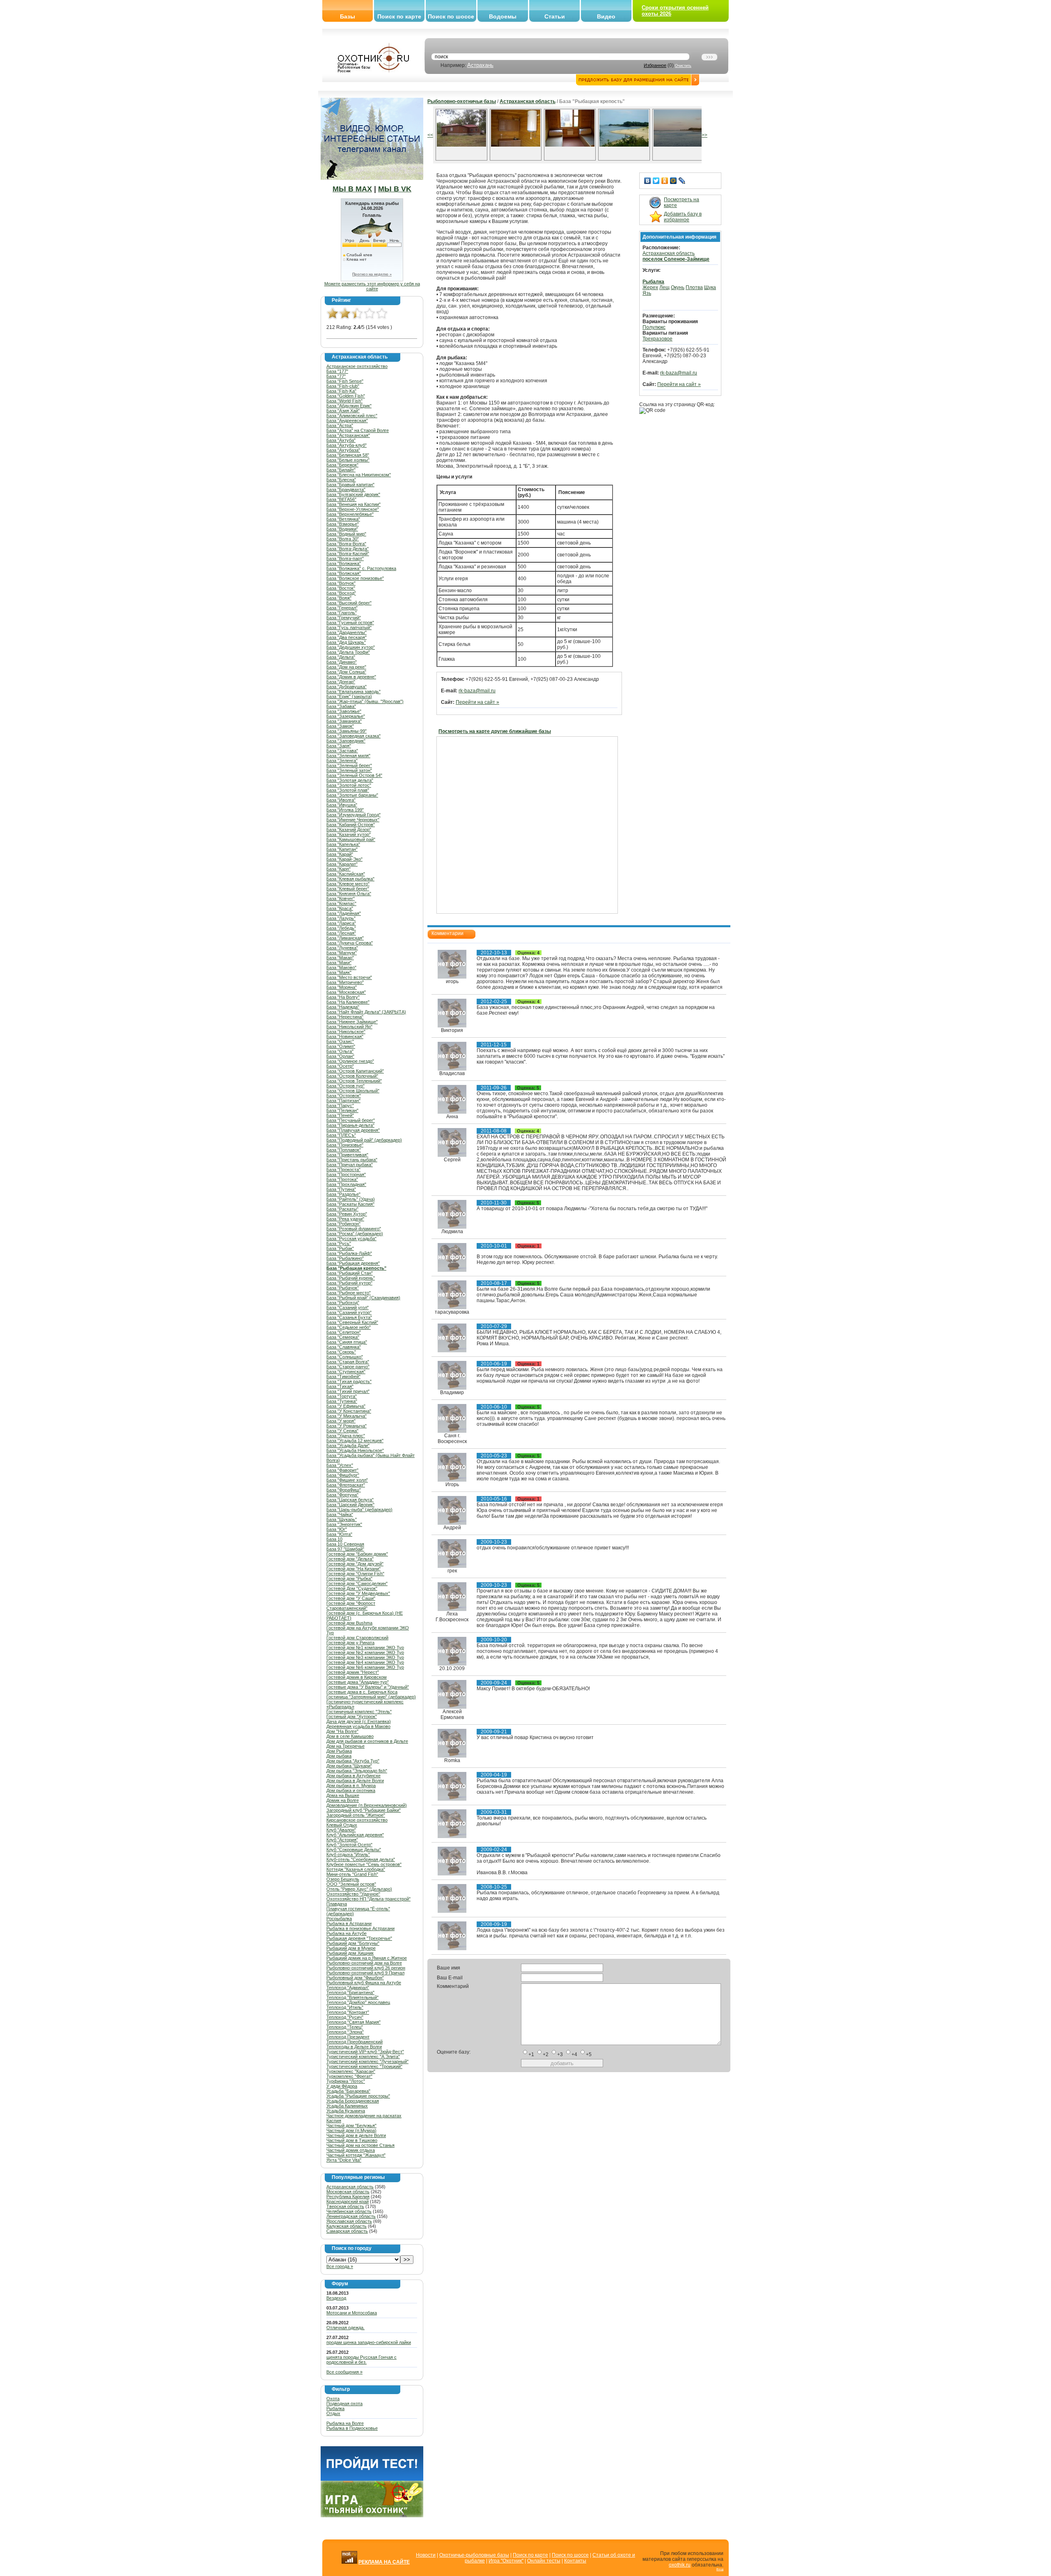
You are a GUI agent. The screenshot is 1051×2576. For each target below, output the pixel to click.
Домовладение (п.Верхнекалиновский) (367, 1805)
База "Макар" (340, 958)
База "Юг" (337, 1529)
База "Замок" (340, 726)
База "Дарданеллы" (347, 632)
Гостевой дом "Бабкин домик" (357, 1554)
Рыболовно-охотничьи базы (462, 101)
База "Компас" (341, 903)
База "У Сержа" (342, 1431)
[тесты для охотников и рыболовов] (372, 2479)
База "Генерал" (342, 608)
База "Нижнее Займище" (352, 1022)
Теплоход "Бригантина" (350, 1992)
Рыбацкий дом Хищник (350, 1953)
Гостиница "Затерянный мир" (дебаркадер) (371, 1697)
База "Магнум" (342, 953)
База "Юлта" (339, 1534)
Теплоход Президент (348, 2037)
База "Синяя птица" (347, 1342)
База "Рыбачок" (343, 1288)
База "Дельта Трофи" (348, 652)
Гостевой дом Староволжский (357, 1638)
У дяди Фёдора (342, 2086)
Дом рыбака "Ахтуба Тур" (353, 1761)
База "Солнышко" (345, 1357)
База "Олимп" (341, 1046)
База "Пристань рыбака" (352, 1160)
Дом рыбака (339, 1756)
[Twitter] (656, 181)
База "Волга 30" (343, 539)
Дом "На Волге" (342, 1731)
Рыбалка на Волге (345, 2423)
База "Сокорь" (341, 1352)
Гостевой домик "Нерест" (353, 1672)
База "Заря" (339, 746)
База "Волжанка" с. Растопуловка (361, 568)
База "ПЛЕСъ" (341, 1135)
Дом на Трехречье (345, 1746)
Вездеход (336, 2298)
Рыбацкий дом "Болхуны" (353, 1943)
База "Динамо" (342, 662)
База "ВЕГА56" (341, 499)
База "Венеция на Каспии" (353, 504)
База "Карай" (340, 854)
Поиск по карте (399, 16)
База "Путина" (341, 1189)
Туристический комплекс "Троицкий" (364, 2066)
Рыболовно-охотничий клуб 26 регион (366, 1968)
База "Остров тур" (345, 1086)
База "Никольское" (346, 1032)
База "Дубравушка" (347, 687)
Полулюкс (654, 327)
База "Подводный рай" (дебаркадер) (364, 1140)
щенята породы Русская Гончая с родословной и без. (361, 2360)
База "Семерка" (343, 1337)
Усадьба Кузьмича (346, 2111)
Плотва (694, 287)
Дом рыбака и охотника (351, 1790)
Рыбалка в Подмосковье (352, 2428)
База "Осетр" (340, 1066)
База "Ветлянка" (343, 519)
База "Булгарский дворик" (353, 494)
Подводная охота (344, 2404)
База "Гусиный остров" (350, 623)
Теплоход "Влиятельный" (352, 1997)
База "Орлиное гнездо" (350, 1061)
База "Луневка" (342, 948)
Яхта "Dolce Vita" (344, 2160)
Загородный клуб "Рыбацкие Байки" (364, 1810)
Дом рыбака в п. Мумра (351, 1786)
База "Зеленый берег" (349, 765)
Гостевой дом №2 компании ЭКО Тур (365, 1652)
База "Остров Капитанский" (355, 1071)
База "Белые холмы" (348, 460)
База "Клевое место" (348, 884)
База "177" (337, 371)
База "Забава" (341, 706)
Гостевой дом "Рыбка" (349, 1579)
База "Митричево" (345, 982)
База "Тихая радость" (349, 1381)
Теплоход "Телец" (345, 2027)
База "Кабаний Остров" (351, 825)
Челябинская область (349, 2211)
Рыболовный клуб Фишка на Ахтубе (364, 1983)
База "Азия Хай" (343, 411)
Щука (710, 287)
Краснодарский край (348, 2201)
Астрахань (480, 65)
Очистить (683, 66)
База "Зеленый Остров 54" (354, 775)
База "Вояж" (339, 598)
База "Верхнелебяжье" (350, 514)
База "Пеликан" (342, 1110)
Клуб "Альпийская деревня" (355, 1835)
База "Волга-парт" (345, 558)
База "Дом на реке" (346, 667)
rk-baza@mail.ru (477, 691)
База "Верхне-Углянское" (353, 509)
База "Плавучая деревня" (353, 1130)
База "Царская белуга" (350, 1500)
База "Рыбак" (340, 1248)
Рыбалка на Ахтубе (347, 1933)
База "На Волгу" (343, 997)
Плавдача (337, 1904)
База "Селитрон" (344, 1332)
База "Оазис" (340, 1041)
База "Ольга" (340, 1051)
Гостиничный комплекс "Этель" (359, 1712)
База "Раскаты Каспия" (350, 1204)
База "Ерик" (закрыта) (349, 696)
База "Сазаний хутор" (349, 1312)
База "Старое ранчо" (348, 1367)
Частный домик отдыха (351, 2150)
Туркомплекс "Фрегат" (349, 2076)
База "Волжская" (344, 573)
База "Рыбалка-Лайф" (349, 1253)
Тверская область (345, 2206)
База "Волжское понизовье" (355, 578)
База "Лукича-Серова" (350, 943)
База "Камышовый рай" (351, 839)
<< (430, 135)
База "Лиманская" (345, 938)
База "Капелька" (343, 844)
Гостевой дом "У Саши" (351, 1598)
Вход (720, 2569)
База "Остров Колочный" (352, 1076)
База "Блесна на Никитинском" (359, 475)
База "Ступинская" (346, 1372)
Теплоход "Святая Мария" (353, 2022)
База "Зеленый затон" (349, 770)
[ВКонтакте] (648, 181)
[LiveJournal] (682, 181)
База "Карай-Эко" (344, 859)
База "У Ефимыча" (346, 1406)
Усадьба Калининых (347, 2106)
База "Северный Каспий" (352, 1322)
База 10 (334, 1539)
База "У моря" (341, 1421)
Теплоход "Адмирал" (348, 1988)
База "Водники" (342, 529)
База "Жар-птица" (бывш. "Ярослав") (365, 701)
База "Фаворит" (342, 1470)
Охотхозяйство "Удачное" (353, 1894)
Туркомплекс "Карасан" (351, 2071)
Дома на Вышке (343, 1795)
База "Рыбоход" (343, 1303)
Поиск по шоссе (451, 16)
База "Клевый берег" (348, 889)
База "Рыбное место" (349, 1293)
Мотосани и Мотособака (352, 2313)
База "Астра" (340, 425)
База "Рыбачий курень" (351, 1278)
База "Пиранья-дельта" (350, 1125)
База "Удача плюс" (346, 1436)
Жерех (650, 287)
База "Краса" (340, 908)
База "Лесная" (341, 933)
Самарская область (347, 2231)
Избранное (655, 65)
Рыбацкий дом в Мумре (351, 1948)
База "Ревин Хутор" (347, 1214)
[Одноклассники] (665, 181)
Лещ (664, 287)
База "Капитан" (342, 849)
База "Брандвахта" (346, 489)
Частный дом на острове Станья (360, 2145)
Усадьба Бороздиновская (353, 2101)
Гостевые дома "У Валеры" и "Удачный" (368, 1687)
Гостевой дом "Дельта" (350, 1559)
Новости (426, 2555)
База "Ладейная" (344, 913)
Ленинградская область (351, 2216)
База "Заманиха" (344, 721)
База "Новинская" (345, 1036)
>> (704, 135)
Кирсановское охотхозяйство (357, 1820)
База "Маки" (339, 963)
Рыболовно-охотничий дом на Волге (364, 1963)
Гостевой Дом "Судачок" (352, 1588)
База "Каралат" (342, 864)
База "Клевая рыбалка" (350, 879)
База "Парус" (340, 1105)
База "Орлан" (340, 1056)
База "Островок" (344, 1096)
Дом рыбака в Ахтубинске (353, 1776)
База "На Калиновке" (348, 1002)
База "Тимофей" (343, 1376)
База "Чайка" (340, 1514)
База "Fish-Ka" (341, 391)
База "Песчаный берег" (351, 1120)
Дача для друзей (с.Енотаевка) (359, 1721)
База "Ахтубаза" (343, 450)
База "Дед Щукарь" (346, 642)
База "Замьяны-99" (347, 731)
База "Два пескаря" (347, 637)
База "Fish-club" (343, 386)
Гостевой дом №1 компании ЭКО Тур (365, 1648)
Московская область (348, 2192)
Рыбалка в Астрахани (349, 1923)
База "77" (336, 376)
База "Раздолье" (343, 1194)
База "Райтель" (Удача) (351, 1199)
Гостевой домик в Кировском (357, 1677)
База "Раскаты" (342, 1209)
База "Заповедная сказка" (353, 736)
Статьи (555, 16)
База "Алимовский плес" (352, 416)
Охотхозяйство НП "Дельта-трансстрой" (368, 1899)
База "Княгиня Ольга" (349, 894)
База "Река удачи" (345, 1219)
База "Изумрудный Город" (353, 815)
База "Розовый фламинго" (354, 1229)
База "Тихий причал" (348, 1391)
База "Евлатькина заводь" (353, 692)
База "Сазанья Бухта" (349, 1317)
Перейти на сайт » (477, 702)
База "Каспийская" (346, 874)
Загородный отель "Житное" (356, 1815)
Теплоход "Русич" (345, 2017)
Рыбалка (335, 2408)
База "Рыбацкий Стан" (350, 1273)
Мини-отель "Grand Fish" (352, 1874)
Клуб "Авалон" (341, 1830)
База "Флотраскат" (346, 1485)
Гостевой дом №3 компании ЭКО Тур (365, 1657)
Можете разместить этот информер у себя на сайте (372, 286)
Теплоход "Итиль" (345, 2007)
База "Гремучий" (344, 618)
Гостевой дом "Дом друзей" (355, 1564)
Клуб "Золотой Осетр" (349, 1845)
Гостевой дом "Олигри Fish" (355, 1574)
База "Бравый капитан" (350, 485)
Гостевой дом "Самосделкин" (357, 1583)
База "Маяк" (339, 972)
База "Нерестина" (345, 1017)
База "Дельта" (341, 657)
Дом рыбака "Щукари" (349, 1766)
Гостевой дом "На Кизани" (353, 1569)
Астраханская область (350, 2187)
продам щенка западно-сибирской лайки (369, 2342)
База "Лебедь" (341, 928)
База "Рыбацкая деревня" (353, 1263)
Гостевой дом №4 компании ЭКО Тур (365, 1662)
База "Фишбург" (343, 1475)
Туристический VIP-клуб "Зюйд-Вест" (365, 2052)
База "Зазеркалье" (346, 716)
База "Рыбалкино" (345, 1258)
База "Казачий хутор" (349, 834)
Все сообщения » (344, 2372)
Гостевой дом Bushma (349, 1623)
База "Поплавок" (344, 1150)
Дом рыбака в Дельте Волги (355, 1781)
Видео (606, 16)
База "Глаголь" (342, 613)
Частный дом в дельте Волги (356, 2135)
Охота (333, 2399)
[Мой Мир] (674, 181)
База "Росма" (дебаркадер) (355, 1234)
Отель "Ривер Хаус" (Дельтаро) (359, 1889)
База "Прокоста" (343, 1170)
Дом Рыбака (339, 1751)
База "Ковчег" (341, 898)
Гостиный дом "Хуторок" (352, 1717)
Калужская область (347, 2226)
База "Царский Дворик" (350, 1505)
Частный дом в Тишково (352, 2140)
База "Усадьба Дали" (348, 1445)
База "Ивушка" (342, 805)
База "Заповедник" (346, 741)
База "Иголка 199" (345, 810)
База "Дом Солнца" (346, 672)
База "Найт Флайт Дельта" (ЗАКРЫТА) (366, 1012)
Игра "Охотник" (506, 2561)
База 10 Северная (345, 1544)
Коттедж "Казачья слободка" (356, 1869)
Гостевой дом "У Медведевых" (358, 1593)
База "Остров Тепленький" (354, 1081)
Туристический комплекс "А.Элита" (363, 2057)
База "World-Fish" (344, 401)
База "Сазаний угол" (348, 1308)
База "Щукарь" (342, 1519)
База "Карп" (338, 869)
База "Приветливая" (347, 1155)
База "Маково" (341, 967)
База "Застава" (342, 751)
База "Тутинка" (342, 1401)
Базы (348, 16)
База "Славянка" (344, 1347)
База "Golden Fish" (346, 396)
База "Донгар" (341, 682)
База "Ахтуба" (341, 440)
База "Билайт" (341, 470)
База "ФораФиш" (344, 1490)
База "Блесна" (341, 480)
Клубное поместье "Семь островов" (364, 1864)
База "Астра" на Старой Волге (358, 430)
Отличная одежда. (345, 2328)
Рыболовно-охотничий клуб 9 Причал (365, 1973)
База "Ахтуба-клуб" (347, 445)
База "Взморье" (343, 524)
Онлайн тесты (544, 2561)
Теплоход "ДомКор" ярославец (358, 2002)
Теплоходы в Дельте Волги (354, 2047)
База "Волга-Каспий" (348, 554)
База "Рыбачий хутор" (349, 1283)
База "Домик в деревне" (351, 677)
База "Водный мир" (346, 534)
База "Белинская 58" (348, 455)
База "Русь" (339, 1243)
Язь (647, 293)
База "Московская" (346, 992)
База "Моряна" (342, 987)
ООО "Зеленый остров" (351, 1884)
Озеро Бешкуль (343, 1879)
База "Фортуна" (342, 1495)
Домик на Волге (343, 1800)
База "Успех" (340, 1465)
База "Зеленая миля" (348, 756)
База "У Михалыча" (347, 1416)
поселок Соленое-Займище (676, 259)
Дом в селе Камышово (350, 1736)
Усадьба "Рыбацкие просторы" (358, 2096)
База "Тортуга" (342, 1396)
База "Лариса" (341, 923)
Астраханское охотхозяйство (357, 366)
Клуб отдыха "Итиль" (348, 1854)
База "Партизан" (343, 1101)
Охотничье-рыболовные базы (474, 2555)
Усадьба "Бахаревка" (348, 2091)
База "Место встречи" (349, 977)
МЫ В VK (395, 189)
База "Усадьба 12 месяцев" (355, 1441)
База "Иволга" (341, 800)
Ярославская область (349, 2221)
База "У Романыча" (347, 1426)
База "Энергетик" (344, 1524)
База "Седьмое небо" (349, 1327)
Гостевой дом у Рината (350, 1643)
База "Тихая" (340, 1386)
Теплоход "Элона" (345, 2032)
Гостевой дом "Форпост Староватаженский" (351, 1606)
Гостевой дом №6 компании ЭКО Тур (365, 1667)
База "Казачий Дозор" (349, 830)
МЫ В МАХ (352, 189)
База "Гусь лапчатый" (349, 627)
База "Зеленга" (342, 761)
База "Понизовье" (345, 1145)
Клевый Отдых (342, 1825)
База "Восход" (341, 593)
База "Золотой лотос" (349, 785)
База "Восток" (341, 588)
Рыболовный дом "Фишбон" (355, 1978)
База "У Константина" (349, 1411)
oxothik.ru (680, 2565)
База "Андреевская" (347, 421)
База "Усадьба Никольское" (355, 1450)
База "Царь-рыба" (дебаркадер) (359, 1510)
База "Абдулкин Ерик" (349, 406)
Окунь (678, 287)
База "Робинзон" (343, 1224)
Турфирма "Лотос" (346, 2081)
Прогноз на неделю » (372, 274)
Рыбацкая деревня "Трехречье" (359, 1938)
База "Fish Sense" (345, 381)
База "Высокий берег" (349, 603)
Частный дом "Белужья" (351, 2126)
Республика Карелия (348, 2197)
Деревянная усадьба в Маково (358, 1726)
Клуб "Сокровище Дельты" (354, 1850)
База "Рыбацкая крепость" (356, 1268)
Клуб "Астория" (342, 1840)
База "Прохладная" (346, 1184)
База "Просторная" (346, 1174)
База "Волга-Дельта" (348, 549)
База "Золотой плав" (348, 790)
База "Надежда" (343, 1007)
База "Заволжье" (344, 711)
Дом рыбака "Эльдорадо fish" (357, 1771)
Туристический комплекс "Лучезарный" (367, 2061)
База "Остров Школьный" (353, 1091)
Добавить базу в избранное (683, 217)
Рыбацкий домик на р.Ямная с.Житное (367, 1958)
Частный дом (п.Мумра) (351, 2130)
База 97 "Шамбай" (345, 1549)
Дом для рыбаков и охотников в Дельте (367, 1741)
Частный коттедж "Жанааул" (356, 2155)
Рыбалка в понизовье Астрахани (360, 1928)
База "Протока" (342, 1179)
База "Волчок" (341, 583)
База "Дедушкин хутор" (351, 647)
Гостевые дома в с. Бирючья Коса (362, 1692)
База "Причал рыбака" (350, 1165)
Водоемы (503, 16)
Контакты (575, 2561)
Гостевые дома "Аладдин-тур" (358, 1682)
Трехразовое (657, 339)
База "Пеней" (340, 1115)
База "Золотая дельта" (350, 780)
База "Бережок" (342, 465)
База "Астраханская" (348, 435)
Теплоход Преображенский (355, 2042)
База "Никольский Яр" (349, 1027)
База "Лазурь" (341, 918)
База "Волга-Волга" (346, 544)
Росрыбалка (339, 1919)
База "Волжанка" (344, 563)
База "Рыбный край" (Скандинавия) (363, 1298)
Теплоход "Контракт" (348, 2012)
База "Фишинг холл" (347, 1480)
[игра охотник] (372, 2516)
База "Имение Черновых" (353, 820)
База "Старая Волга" (348, 1362)
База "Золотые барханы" (352, 795)
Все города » (340, 2266)
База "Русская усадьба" (351, 1239)
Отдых (333, 2413)
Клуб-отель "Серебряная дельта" (361, 1859)
